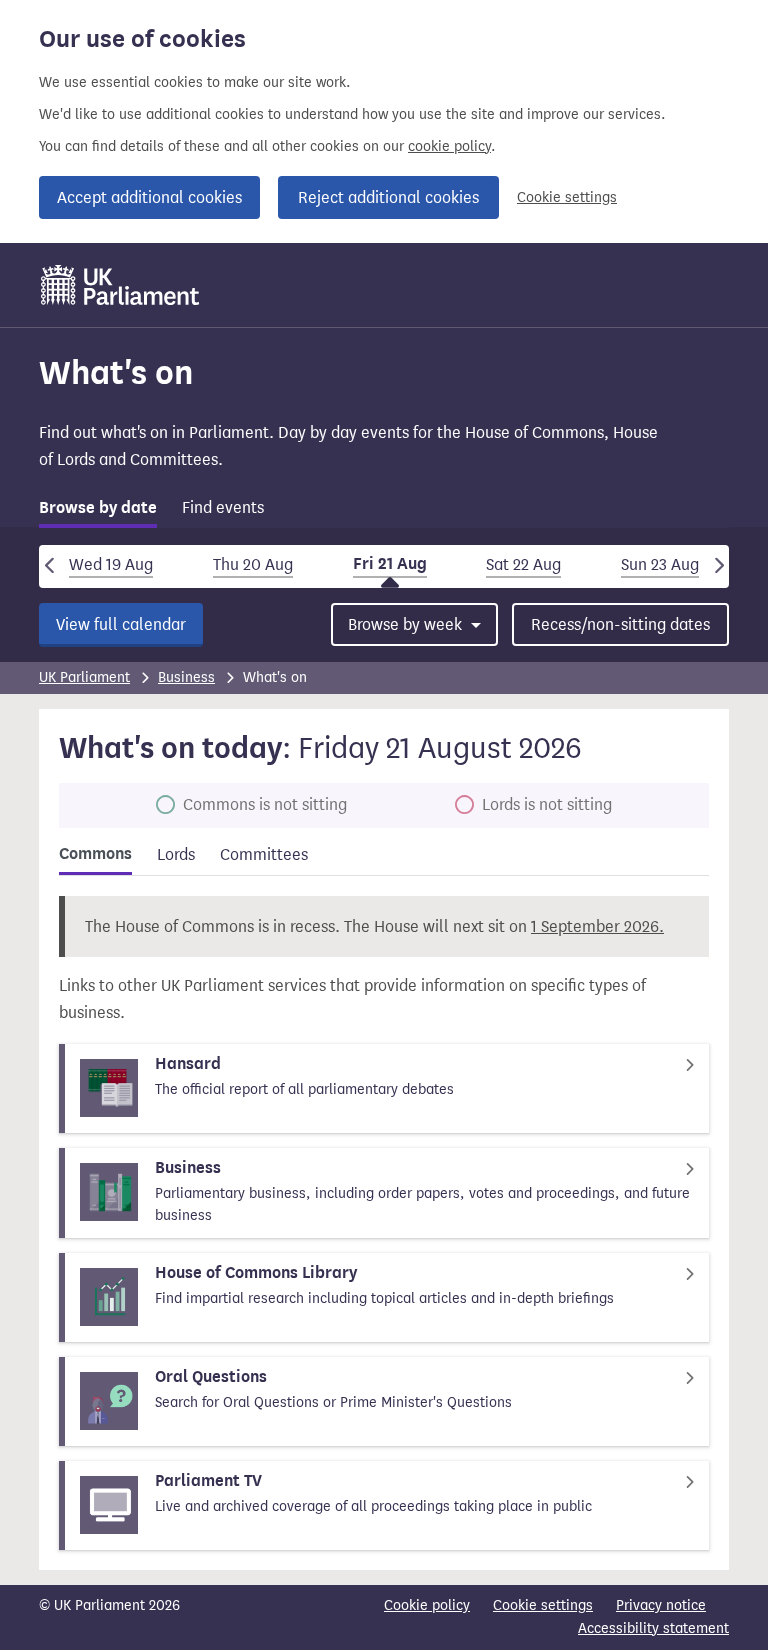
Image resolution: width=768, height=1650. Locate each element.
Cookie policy (427, 1605)
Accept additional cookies (149, 197)
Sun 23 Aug (660, 564)
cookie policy (449, 146)
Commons (95, 854)
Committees (264, 854)
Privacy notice (661, 1605)
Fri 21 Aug (390, 564)
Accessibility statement (653, 1628)
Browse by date (98, 508)
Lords (176, 854)
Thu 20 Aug (253, 564)
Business (186, 677)
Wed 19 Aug (111, 564)
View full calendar (121, 624)
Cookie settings (567, 197)
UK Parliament (84, 677)
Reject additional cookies (388, 197)
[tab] (98, 511)
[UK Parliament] (120, 285)
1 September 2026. (597, 926)
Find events (223, 507)
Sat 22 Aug (523, 564)
